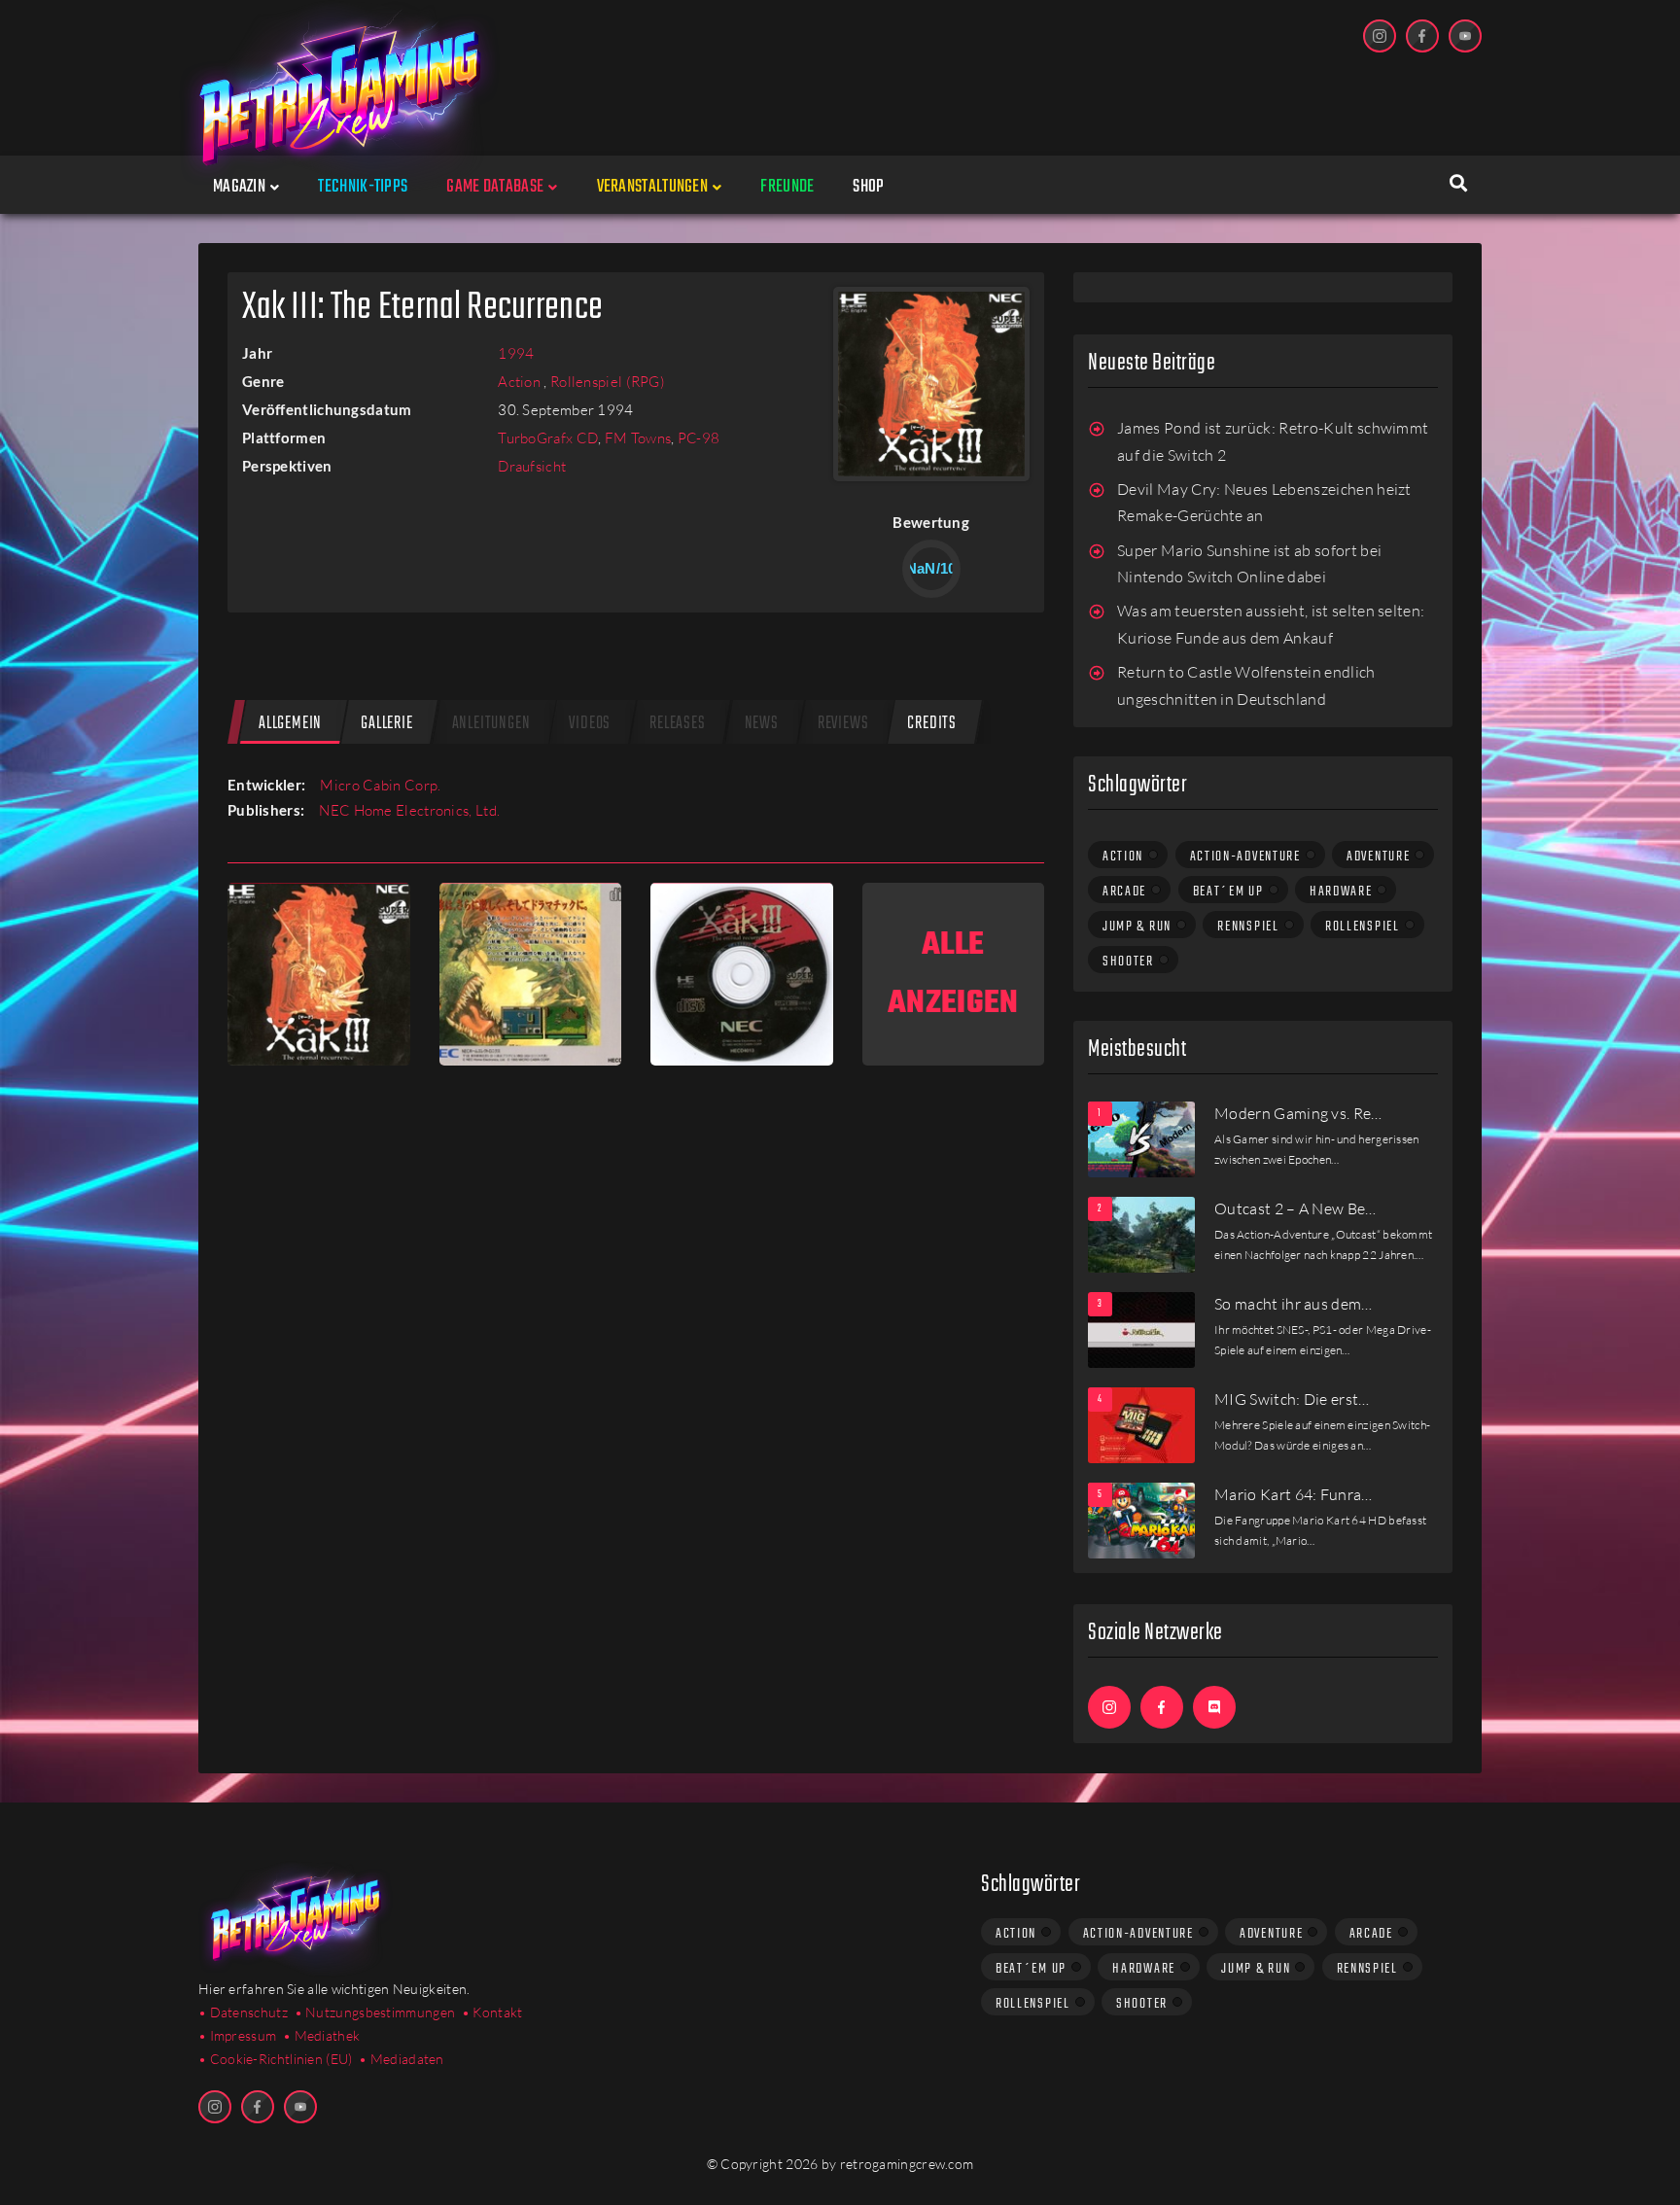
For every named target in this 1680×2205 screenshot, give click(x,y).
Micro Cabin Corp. (380, 785)
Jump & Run (1137, 927)
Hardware (1341, 892)
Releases (677, 724)
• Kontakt (492, 2012)
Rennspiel (1248, 927)
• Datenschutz (243, 2012)
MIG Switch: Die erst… (1292, 1399)
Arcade (1124, 892)
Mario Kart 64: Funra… (1294, 1494)
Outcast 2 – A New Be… (1295, 1208)
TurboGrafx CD (548, 438)
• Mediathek (321, 2035)
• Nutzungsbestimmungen (375, 2012)
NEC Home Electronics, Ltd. (409, 810)
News (762, 724)
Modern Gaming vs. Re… (1298, 1113)
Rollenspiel (1363, 927)
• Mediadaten (402, 2059)
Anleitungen (491, 724)
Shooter (1128, 962)
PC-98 (699, 438)
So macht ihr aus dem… (1294, 1304)
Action (521, 382)
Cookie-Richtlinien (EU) (281, 2059)
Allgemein (290, 724)
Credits (932, 724)
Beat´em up (1228, 892)
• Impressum (237, 2035)
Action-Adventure (1245, 857)
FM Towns (638, 438)
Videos (590, 724)
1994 (516, 353)
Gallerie (386, 724)
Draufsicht (532, 466)
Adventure (1378, 857)
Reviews (843, 724)
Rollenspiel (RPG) (608, 382)
